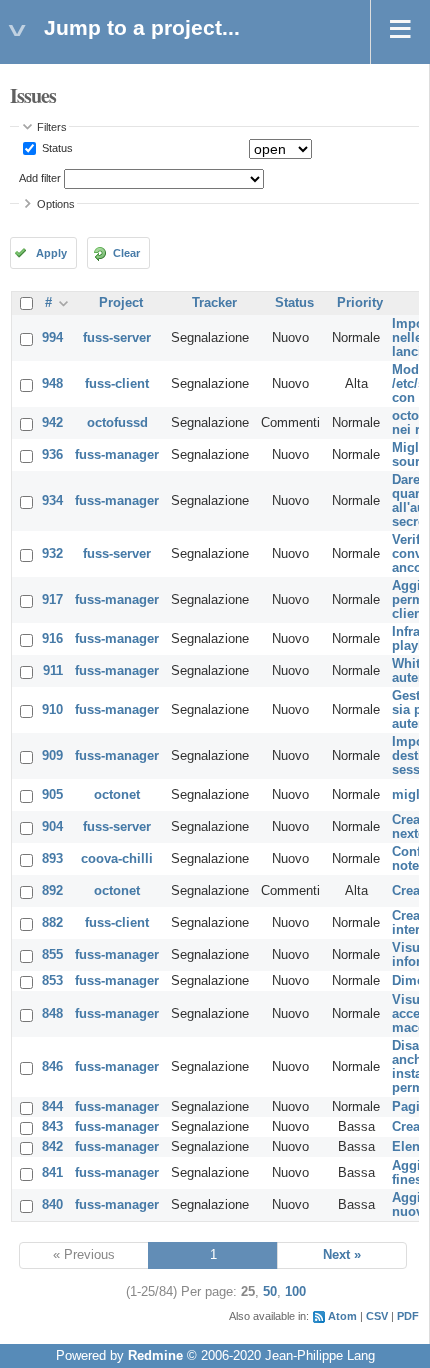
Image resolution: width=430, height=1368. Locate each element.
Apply (51, 253)
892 (52, 891)
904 (52, 827)
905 (52, 795)
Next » (342, 1255)
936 (52, 455)
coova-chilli (117, 859)
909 (52, 756)
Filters (52, 127)
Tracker (214, 303)
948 (52, 384)
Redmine (155, 1356)
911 (53, 671)
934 (52, 501)
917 (52, 600)
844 (52, 1107)
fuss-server (117, 338)
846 (52, 1067)
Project (121, 303)
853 (52, 981)
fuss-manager (117, 455)
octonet (117, 795)
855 (52, 955)
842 (52, 1147)
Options (56, 204)
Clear (126, 253)
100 (295, 1292)
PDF (408, 1316)
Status (56, 148)
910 (52, 710)
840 (52, 1205)
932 (52, 554)
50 (270, 1292)
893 (52, 859)
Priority (360, 303)
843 (52, 1127)
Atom (342, 1316)
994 (52, 338)
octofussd (117, 423)
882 (52, 923)
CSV (377, 1316)
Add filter (40, 178)
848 (52, 1014)
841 (52, 1173)
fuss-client (117, 384)
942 (52, 423)
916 (52, 639)
